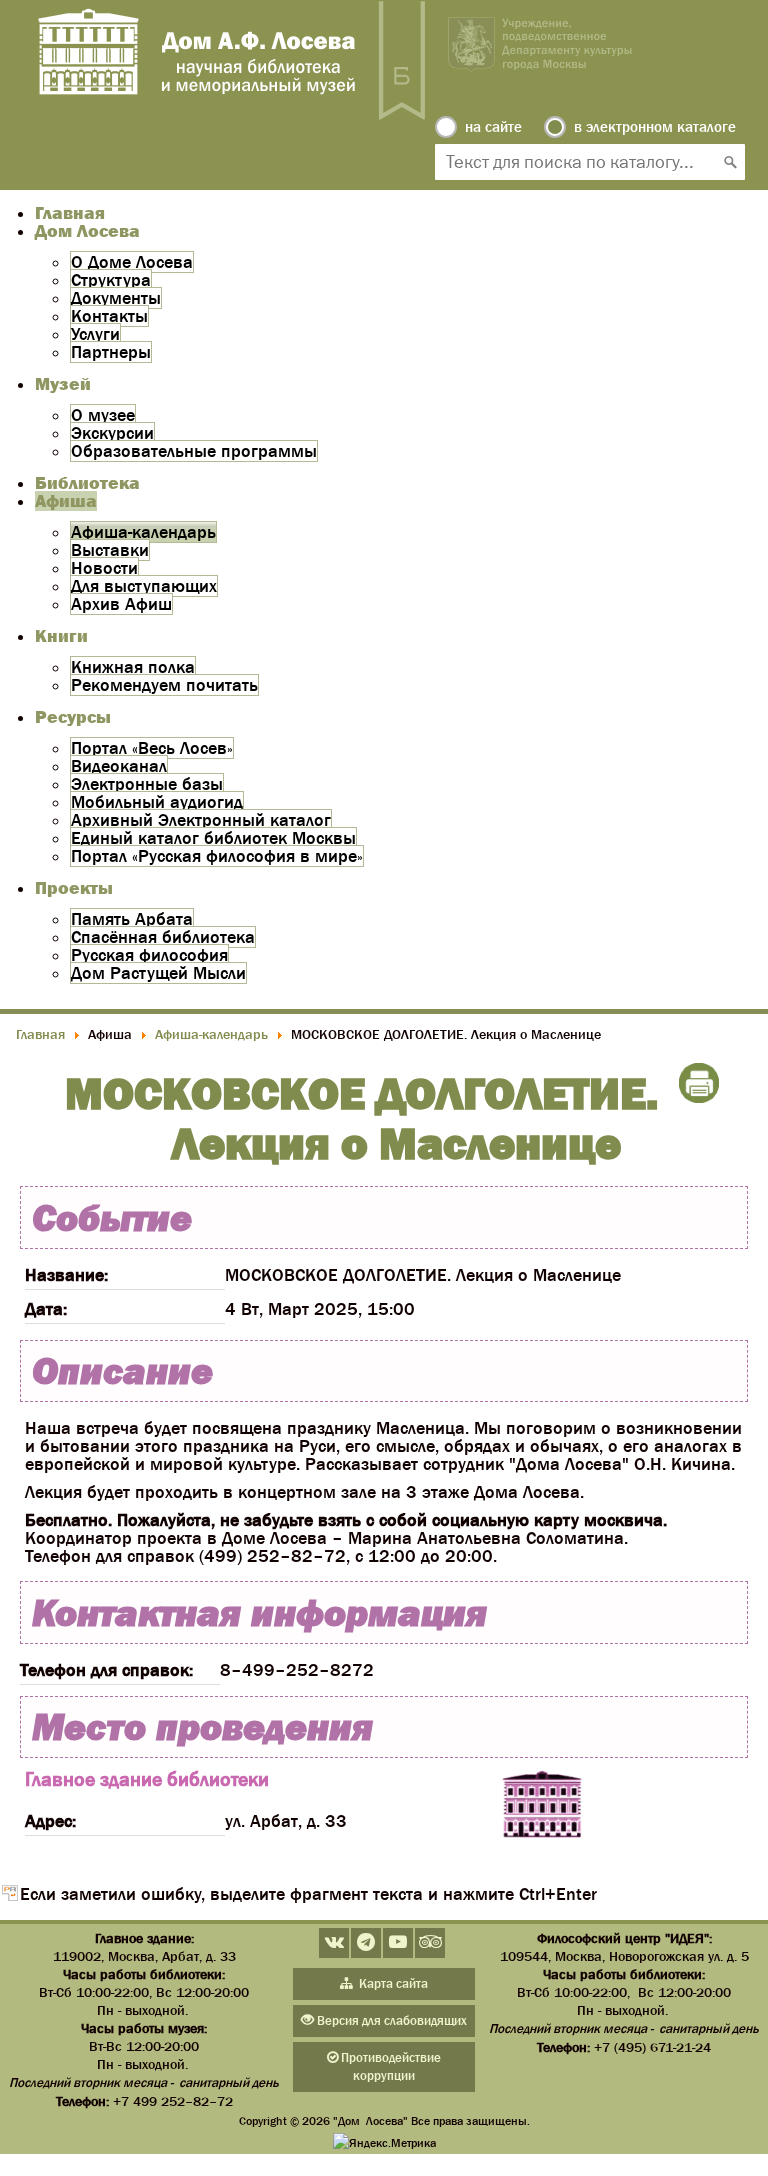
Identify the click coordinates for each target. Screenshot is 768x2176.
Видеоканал (119, 766)
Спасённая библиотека (163, 937)
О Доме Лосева (132, 262)
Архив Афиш (121, 604)
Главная (70, 213)
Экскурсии (112, 433)
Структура (111, 280)
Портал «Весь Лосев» (152, 748)
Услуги (95, 334)
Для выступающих (144, 586)
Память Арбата (132, 919)
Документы (116, 298)
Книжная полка (133, 667)
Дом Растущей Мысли (158, 973)
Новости (104, 568)
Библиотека (87, 483)
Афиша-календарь (143, 532)
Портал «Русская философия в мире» (217, 856)
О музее (103, 415)
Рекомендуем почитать (164, 685)
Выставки (110, 550)
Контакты (109, 316)
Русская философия (149, 955)
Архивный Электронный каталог (201, 820)
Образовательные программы (194, 451)
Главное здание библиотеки (147, 1779)
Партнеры (111, 352)
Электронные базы (147, 784)
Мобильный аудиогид (157, 802)
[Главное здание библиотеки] (542, 1806)
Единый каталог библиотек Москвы (213, 838)
